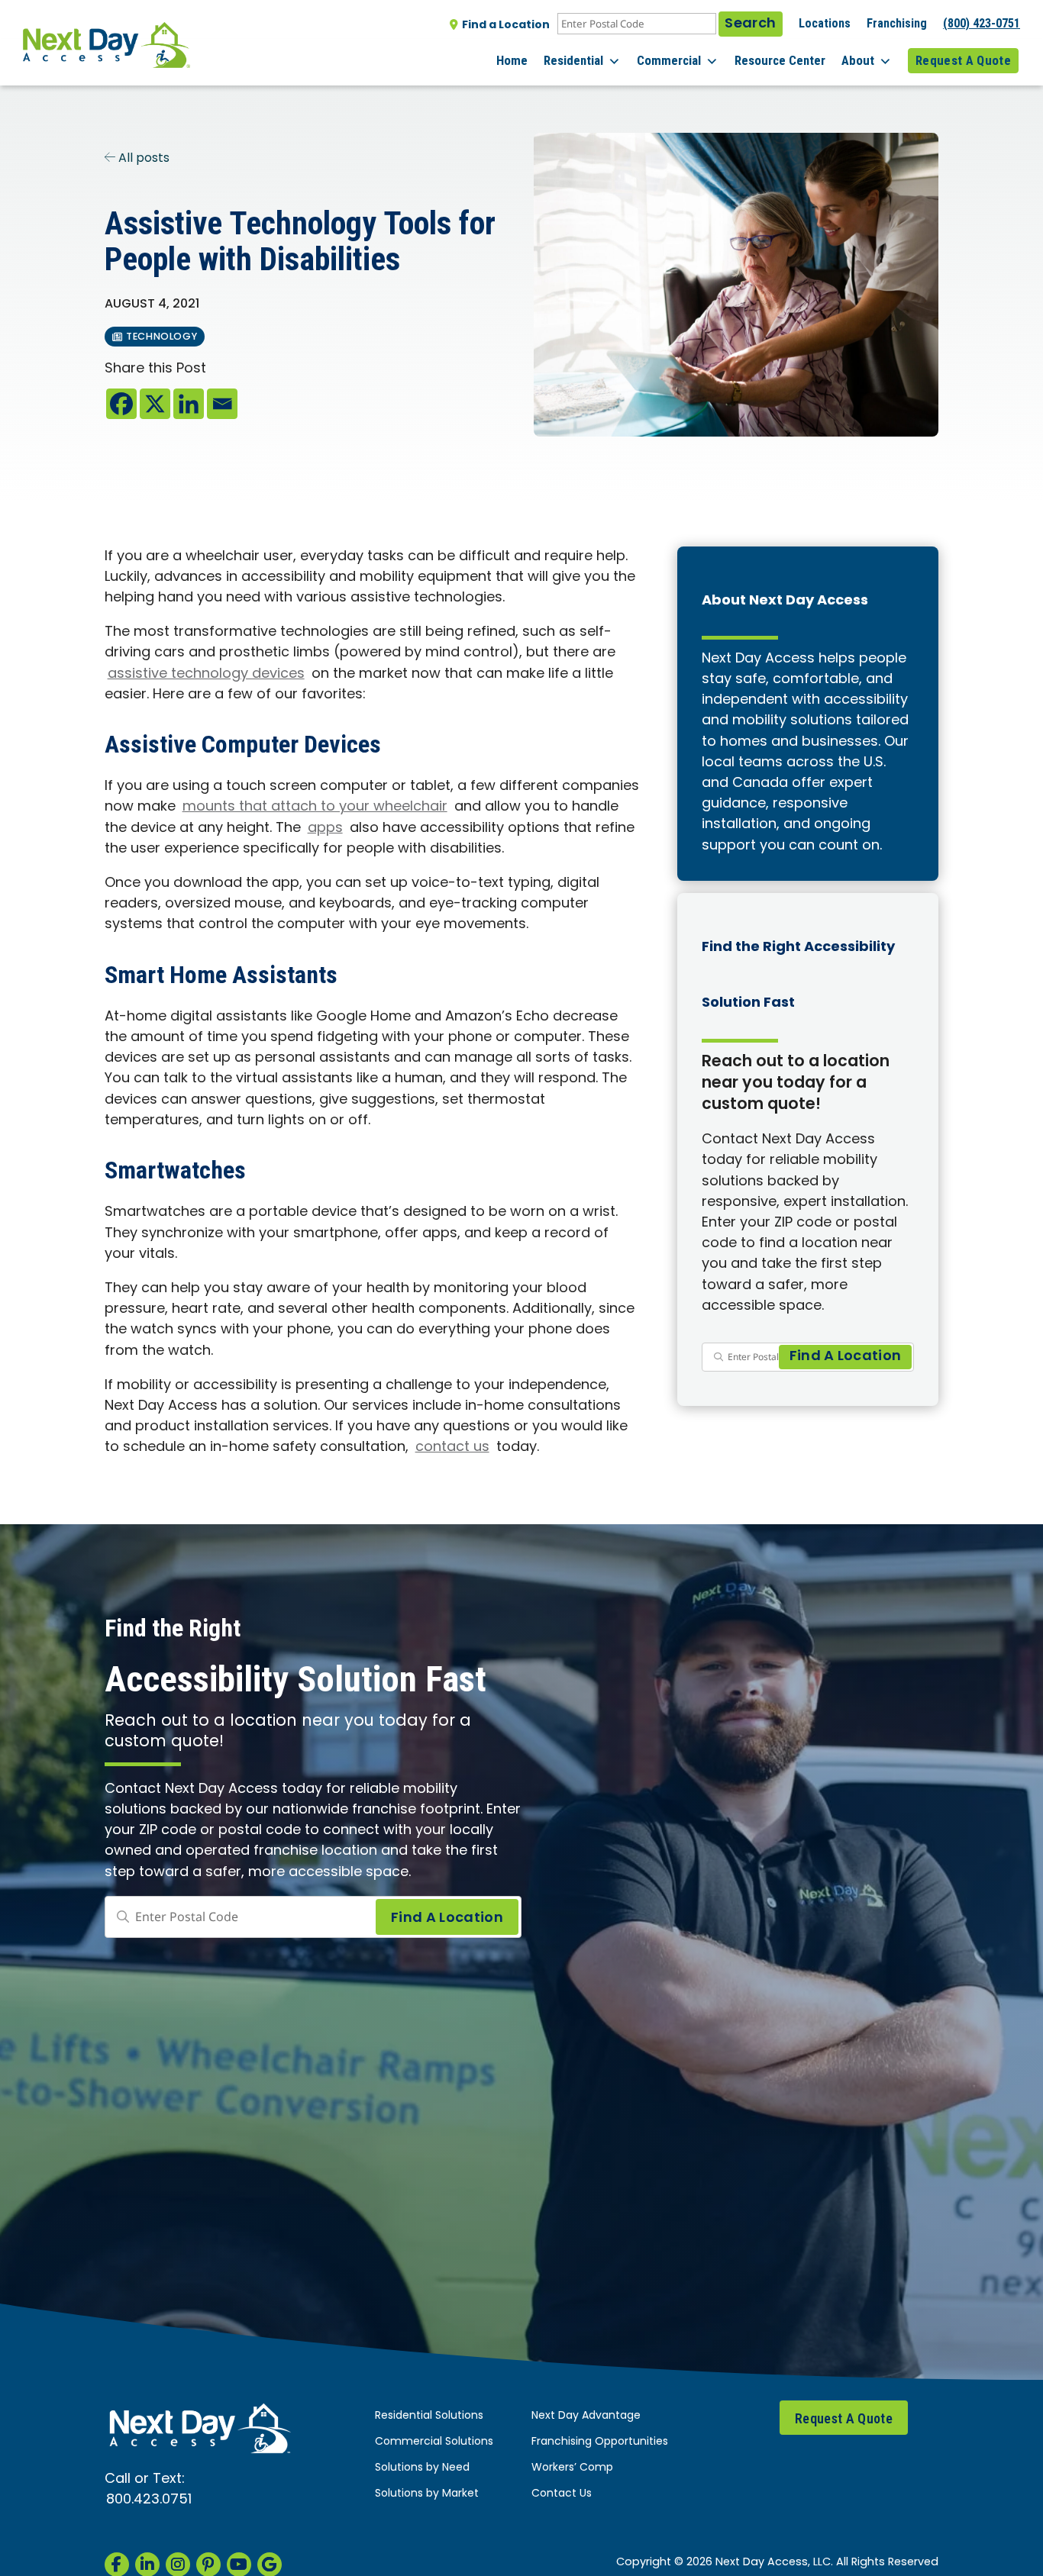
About (858, 60)
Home (512, 60)
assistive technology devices (206, 674)
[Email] (222, 404)
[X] (155, 404)
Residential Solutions (429, 2416)
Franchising (897, 23)
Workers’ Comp (572, 2468)
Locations (825, 23)
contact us (452, 1448)
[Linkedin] (189, 404)
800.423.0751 (149, 2500)
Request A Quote (963, 60)
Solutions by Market (427, 2494)
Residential (573, 60)
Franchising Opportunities (600, 2442)
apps (325, 829)
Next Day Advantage (586, 2416)
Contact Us (562, 2494)
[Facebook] (121, 404)
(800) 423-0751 (982, 23)
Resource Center (780, 60)
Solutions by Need (422, 2468)
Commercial (669, 60)
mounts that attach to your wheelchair (315, 807)
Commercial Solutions (434, 2442)
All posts (142, 159)
